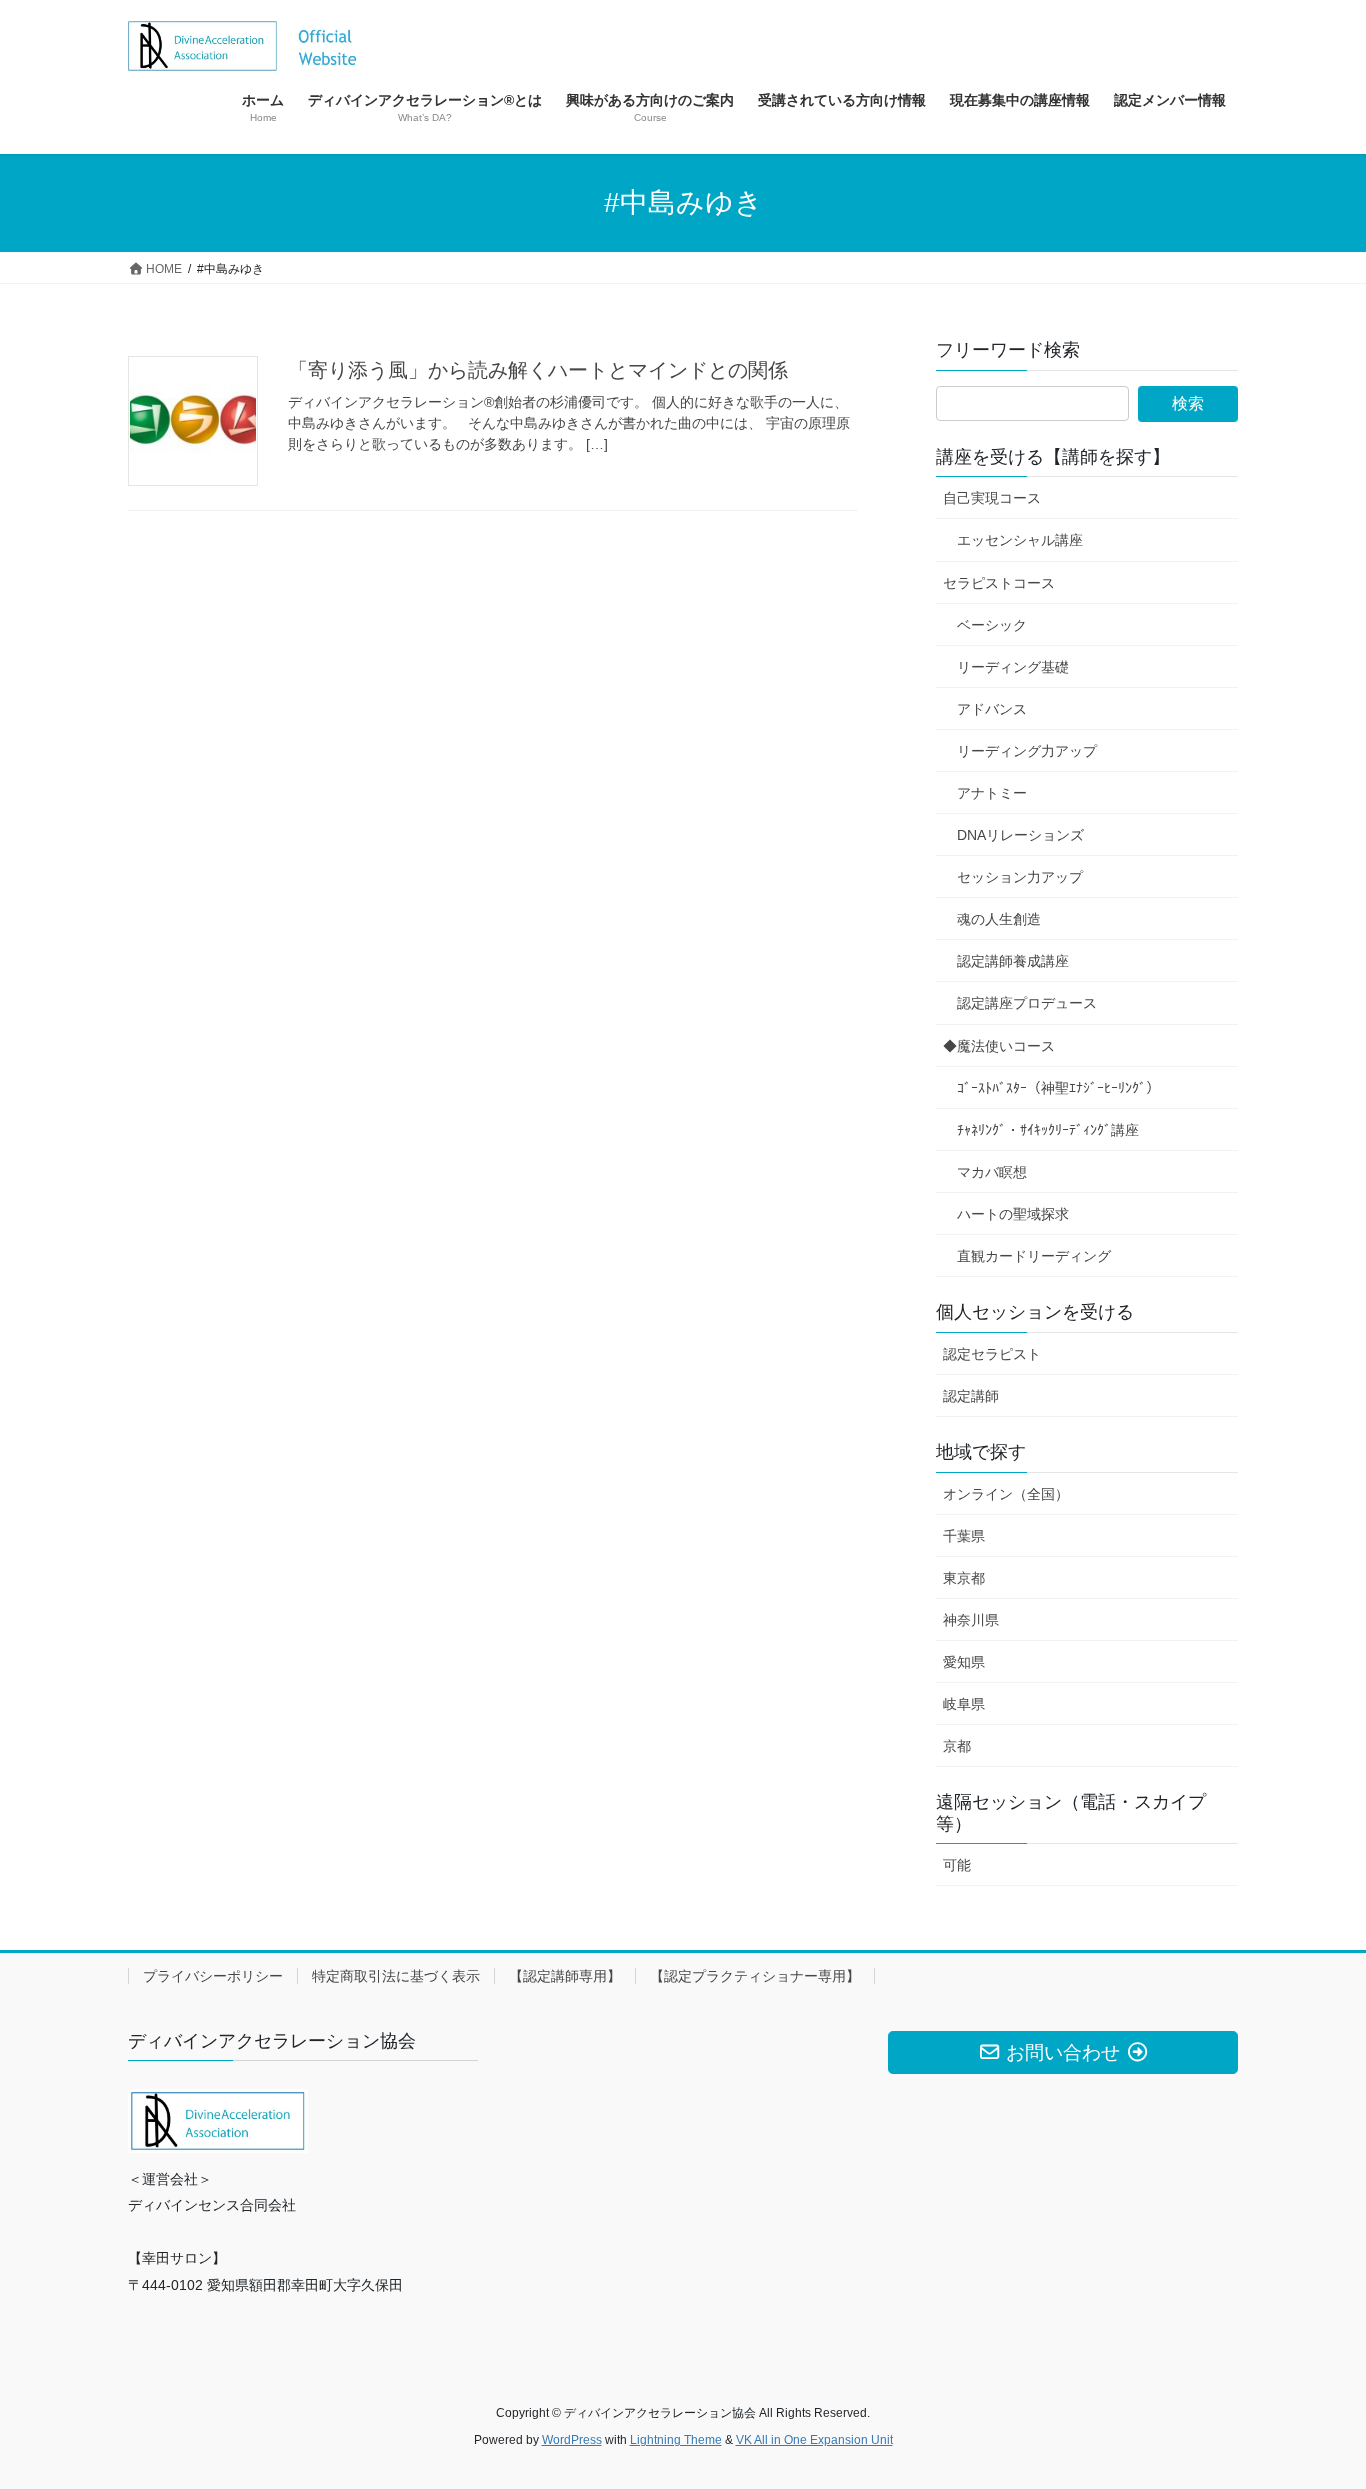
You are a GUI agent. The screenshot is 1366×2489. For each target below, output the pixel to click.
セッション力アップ (1020, 877)
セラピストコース (999, 583)
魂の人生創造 (999, 919)
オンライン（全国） (1006, 1494)
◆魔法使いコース (999, 1046)
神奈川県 (971, 1620)
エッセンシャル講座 (1020, 540)
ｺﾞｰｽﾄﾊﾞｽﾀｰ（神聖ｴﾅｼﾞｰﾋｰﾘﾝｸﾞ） (1058, 1088)
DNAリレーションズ (1020, 835)
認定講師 (971, 1396)
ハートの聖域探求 (1013, 1214)
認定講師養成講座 (1013, 961)
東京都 (964, 1578)
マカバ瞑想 (992, 1172)
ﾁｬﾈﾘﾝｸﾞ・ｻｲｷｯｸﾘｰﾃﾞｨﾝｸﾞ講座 (1048, 1130)
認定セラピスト (992, 1354)
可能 (957, 1865)
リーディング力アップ (1027, 751)
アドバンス (992, 709)
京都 (957, 1746)
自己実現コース (992, 498)
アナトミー (992, 793)
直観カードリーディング (1034, 1256)
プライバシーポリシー (213, 1976)
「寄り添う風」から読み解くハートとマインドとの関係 (538, 370)
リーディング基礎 (1013, 667)
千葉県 (964, 1536)
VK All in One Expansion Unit (814, 2440)
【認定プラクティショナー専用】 (755, 1976)
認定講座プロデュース (1027, 1003)
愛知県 (964, 1662)
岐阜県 (964, 1704)
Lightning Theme (676, 2440)
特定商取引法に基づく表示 (396, 1976)
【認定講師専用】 (565, 1976)
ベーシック (992, 625)
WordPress (572, 2440)
